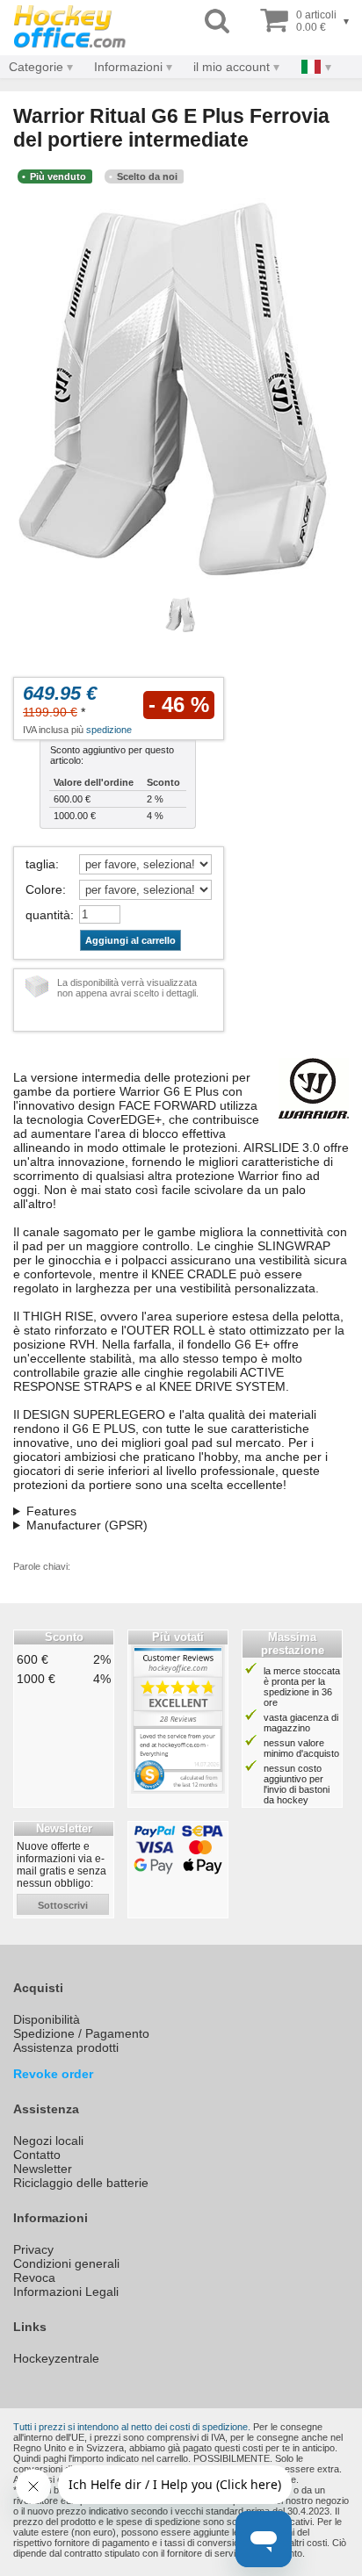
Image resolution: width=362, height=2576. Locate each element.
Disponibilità (47, 2019)
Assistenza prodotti (66, 2047)
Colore (44, 889)
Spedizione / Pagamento (81, 2033)
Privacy (33, 2249)
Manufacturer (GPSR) (87, 1525)
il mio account (232, 67)
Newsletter (43, 2169)
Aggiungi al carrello (130, 940)
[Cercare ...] (217, 22)
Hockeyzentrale (56, 2358)
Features (51, 1511)
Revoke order (53, 2074)
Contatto (37, 2155)
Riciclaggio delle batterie (81, 2183)
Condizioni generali (66, 2263)
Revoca (34, 2277)
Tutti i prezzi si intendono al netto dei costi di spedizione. (132, 2427)
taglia (40, 864)
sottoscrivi (63, 1905)
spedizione (109, 730)
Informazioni (128, 67)
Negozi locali (48, 2141)
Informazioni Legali (66, 2292)
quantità (48, 915)
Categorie (36, 67)
